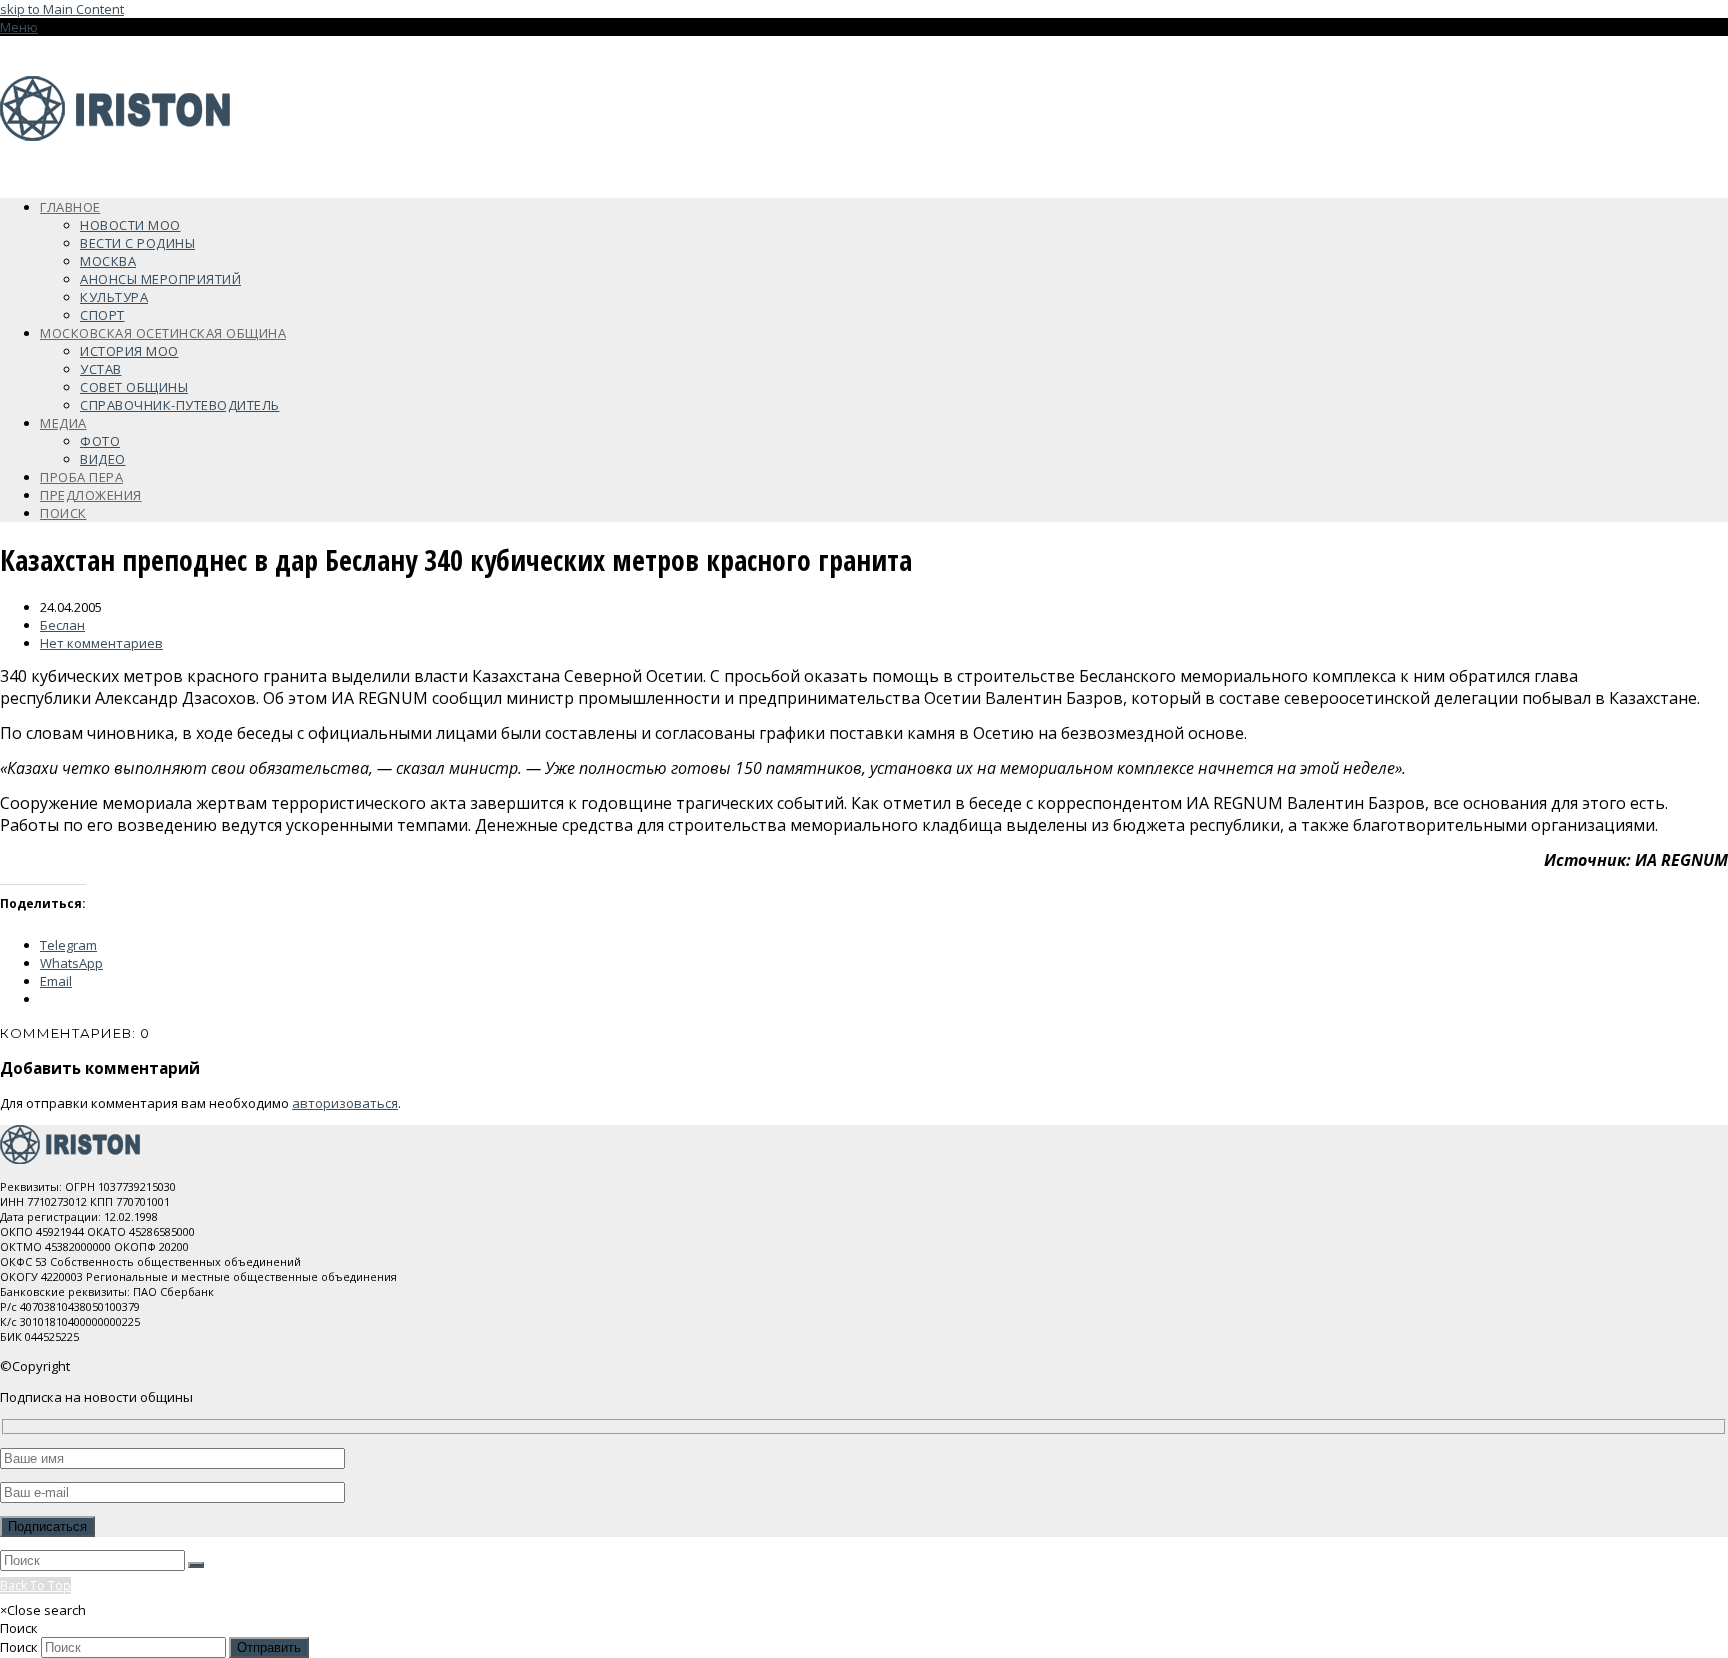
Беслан (62, 625)
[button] (19, 27)
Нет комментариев (101, 643)
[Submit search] (196, 1565)
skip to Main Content (62, 9)
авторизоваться (345, 1103)
